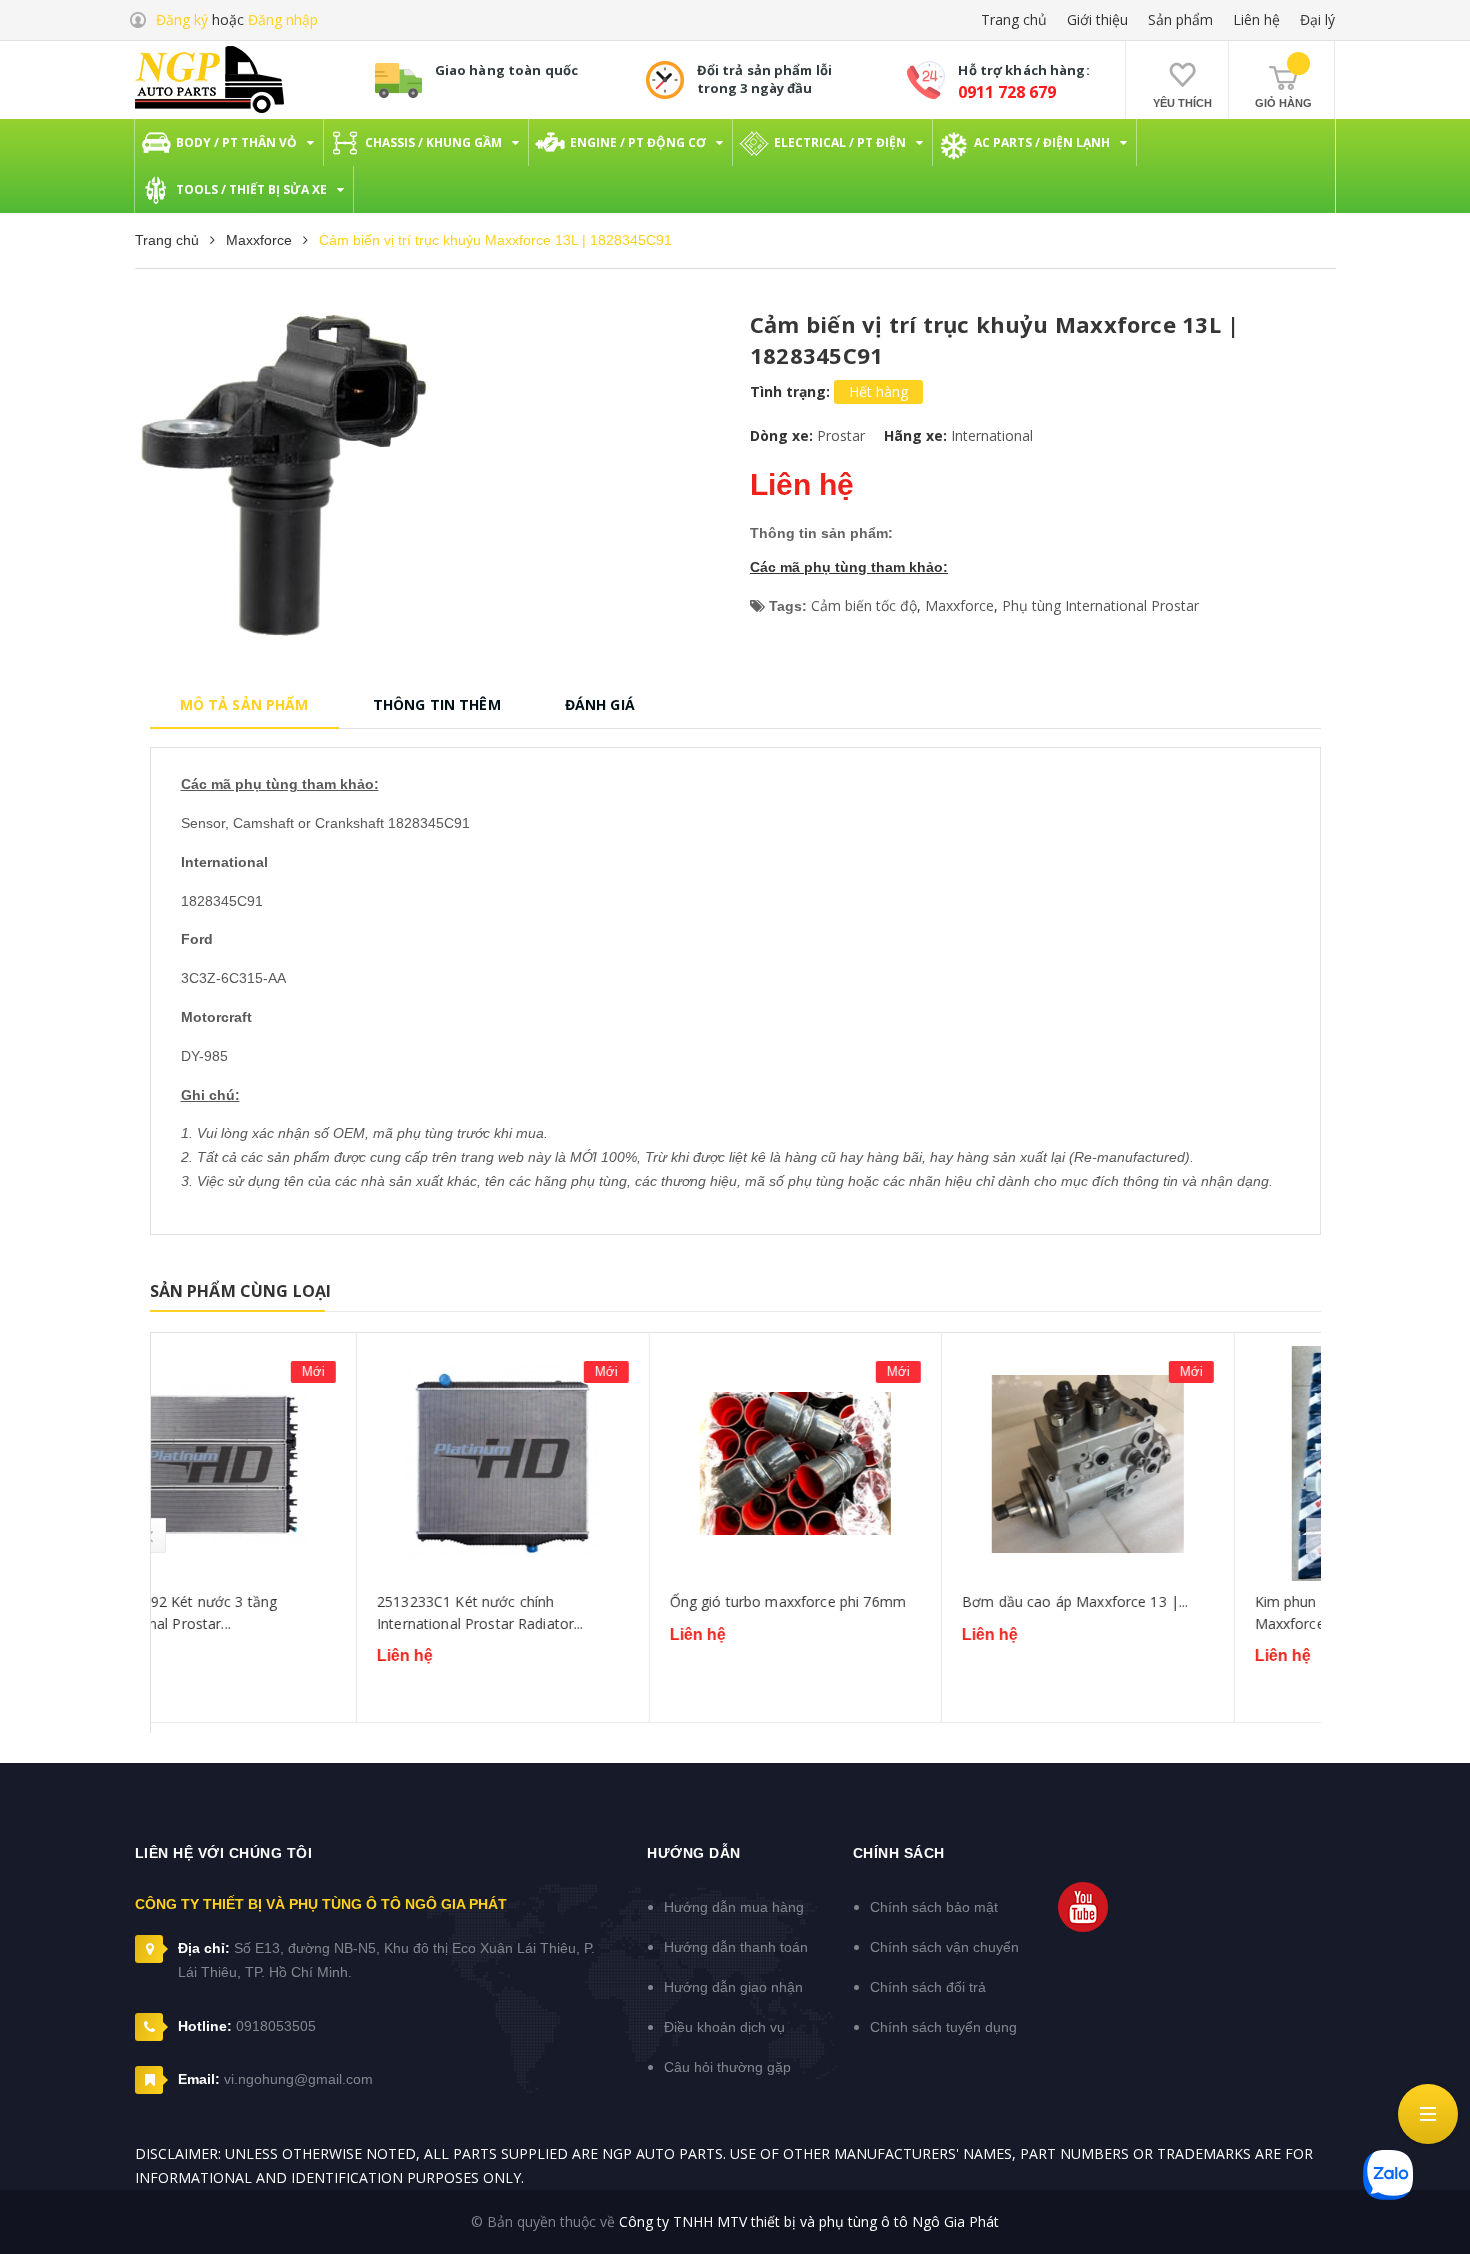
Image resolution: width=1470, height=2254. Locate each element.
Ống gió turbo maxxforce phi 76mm (582, 1601)
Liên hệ (1256, 19)
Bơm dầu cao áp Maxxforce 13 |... (869, 1601)
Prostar (841, 435)
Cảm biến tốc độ (864, 605)
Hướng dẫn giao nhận (733, 1987)
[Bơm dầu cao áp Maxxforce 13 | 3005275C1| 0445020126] (882, 1463)
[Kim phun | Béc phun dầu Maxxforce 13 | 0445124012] (1175, 1463)
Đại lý (1317, 19)
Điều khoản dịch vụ (724, 2027)
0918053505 (276, 2026)
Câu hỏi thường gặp (727, 2067)
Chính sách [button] (899, 1853)
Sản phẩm (1180, 19)
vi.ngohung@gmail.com (298, 2079)
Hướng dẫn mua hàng (734, 1907)
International (992, 435)
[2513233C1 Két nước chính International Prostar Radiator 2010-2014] (297, 1463)
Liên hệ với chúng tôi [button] (224, 1853)
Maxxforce (959, 605)
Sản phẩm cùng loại (241, 1291)
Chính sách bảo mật (934, 1907)
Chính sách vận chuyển (944, 1947)
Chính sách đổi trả (928, 1987)
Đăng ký (182, 19)
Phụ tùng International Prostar (1100, 605)
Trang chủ (1014, 19)
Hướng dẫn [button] (694, 1853)
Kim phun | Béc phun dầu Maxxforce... (1133, 1612)
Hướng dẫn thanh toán (736, 1947)
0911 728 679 (1007, 92)
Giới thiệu (1097, 19)
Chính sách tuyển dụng (943, 2027)
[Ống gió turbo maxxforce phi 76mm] (590, 1463)
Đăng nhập (283, 19)
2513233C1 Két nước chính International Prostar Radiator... (274, 1612)
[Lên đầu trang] (1430, 2219)
